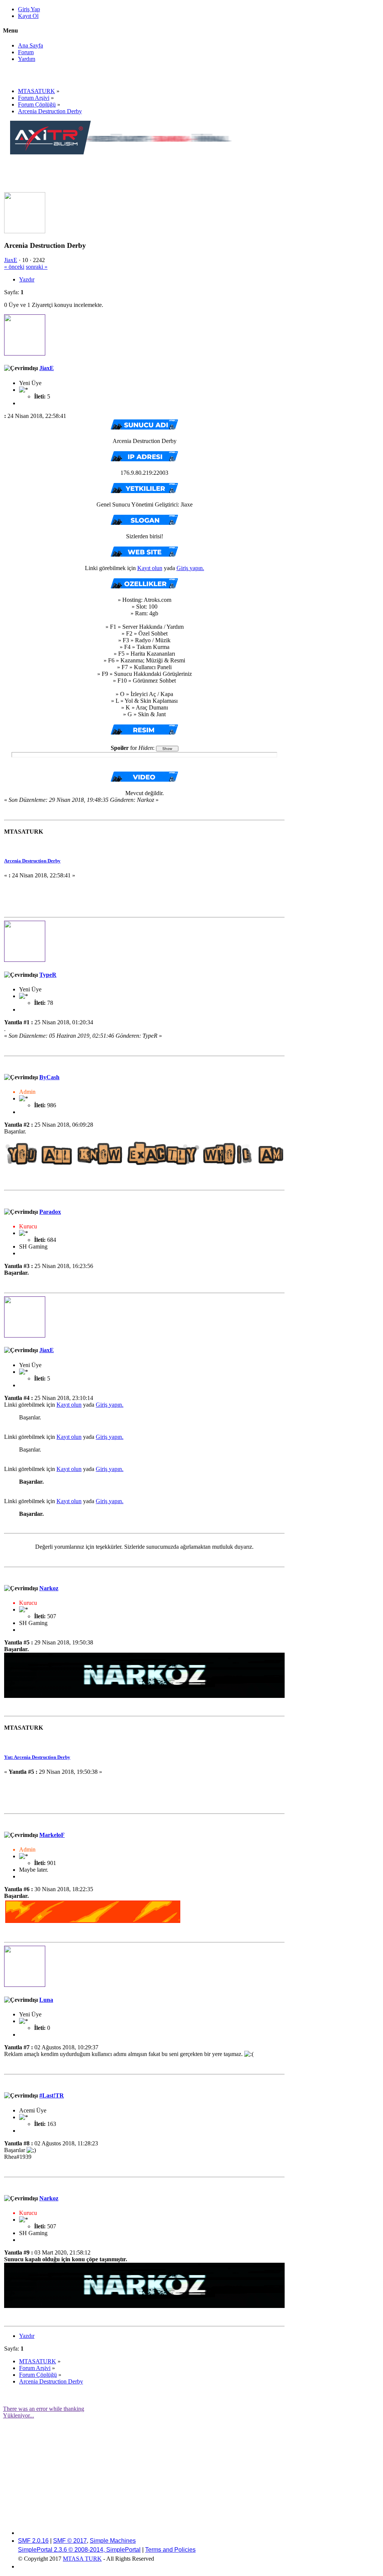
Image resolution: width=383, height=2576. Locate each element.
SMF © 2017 (70, 2541)
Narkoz (49, 1588)
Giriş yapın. (190, 568)
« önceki (14, 267)
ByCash (49, 1077)
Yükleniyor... (19, 2415)
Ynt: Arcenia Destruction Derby (37, 1757)
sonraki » (37, 267)
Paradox (50, 1212)
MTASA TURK (82, 2559)
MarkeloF (52, 1835)
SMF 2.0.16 (33, 2541)
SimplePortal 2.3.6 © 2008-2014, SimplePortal (79, 2550)
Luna (46, 2000)
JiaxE (11, 260)
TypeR (48, 975)
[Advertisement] (146, 173)
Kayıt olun (150, 568)
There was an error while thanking (44, 2409)
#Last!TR (52, 2095)
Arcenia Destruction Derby (32, 861)
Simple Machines (113, 2541)
